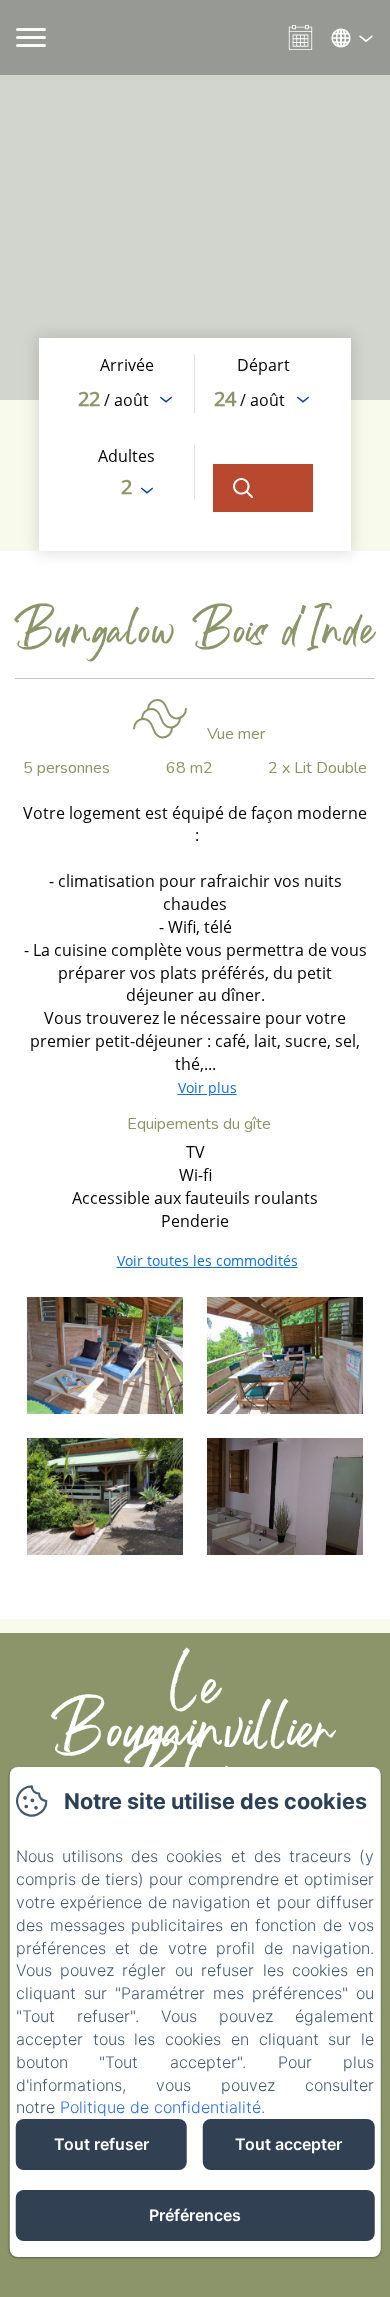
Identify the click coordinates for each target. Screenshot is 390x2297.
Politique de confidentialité (160, 2107)
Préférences (195, 2215)
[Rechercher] (263, 488)
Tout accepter (288, 2144)
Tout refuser (101, 2144)
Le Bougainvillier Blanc (195, 1745)
